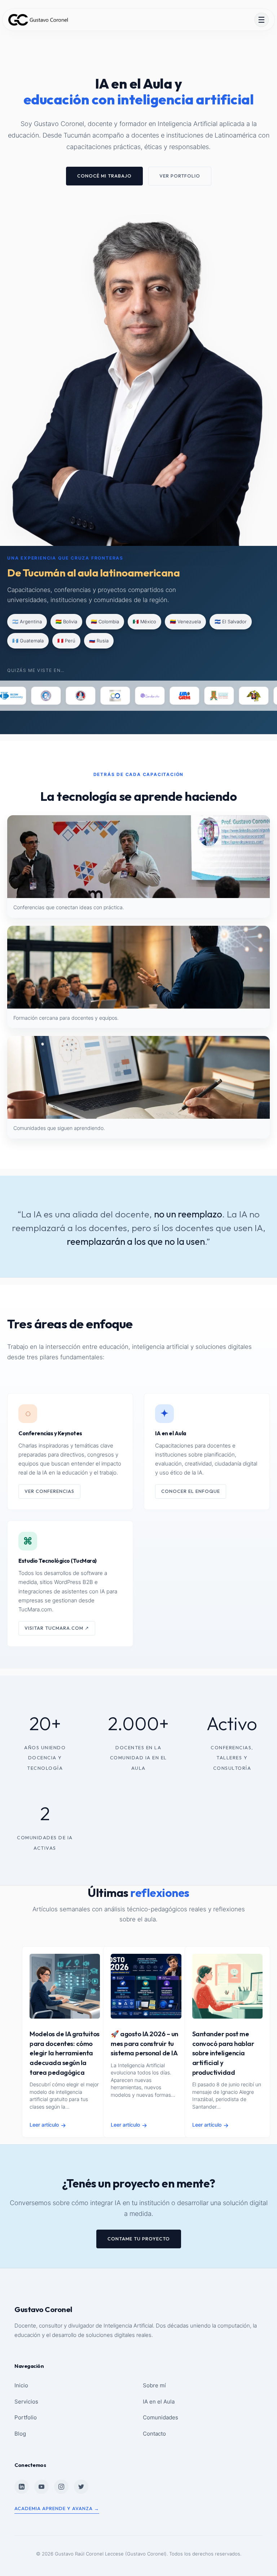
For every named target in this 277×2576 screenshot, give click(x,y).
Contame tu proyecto (139, 2239)
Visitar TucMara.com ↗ (57, 1628)
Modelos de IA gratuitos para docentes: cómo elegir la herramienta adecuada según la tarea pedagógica (65, 2053)
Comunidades (161, 2417)
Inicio (21, 2385)
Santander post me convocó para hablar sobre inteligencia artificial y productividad (223, 2053)
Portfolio (26, 2417)
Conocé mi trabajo (104, 176)
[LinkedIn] (22, 2487)
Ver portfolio (180, 176)
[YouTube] (41, 2487)
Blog (20, 2434)
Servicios (26, 2402)
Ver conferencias (49, 1491)
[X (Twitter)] (81, 2487)
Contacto (154, 2434)
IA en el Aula (159, 2402)
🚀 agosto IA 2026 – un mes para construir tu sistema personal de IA (144, 2043)
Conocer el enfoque (191, 1491)
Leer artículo (48, 2125)
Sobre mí (154, 2385)
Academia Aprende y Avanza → (57, 2508)
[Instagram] (61, 2487)
